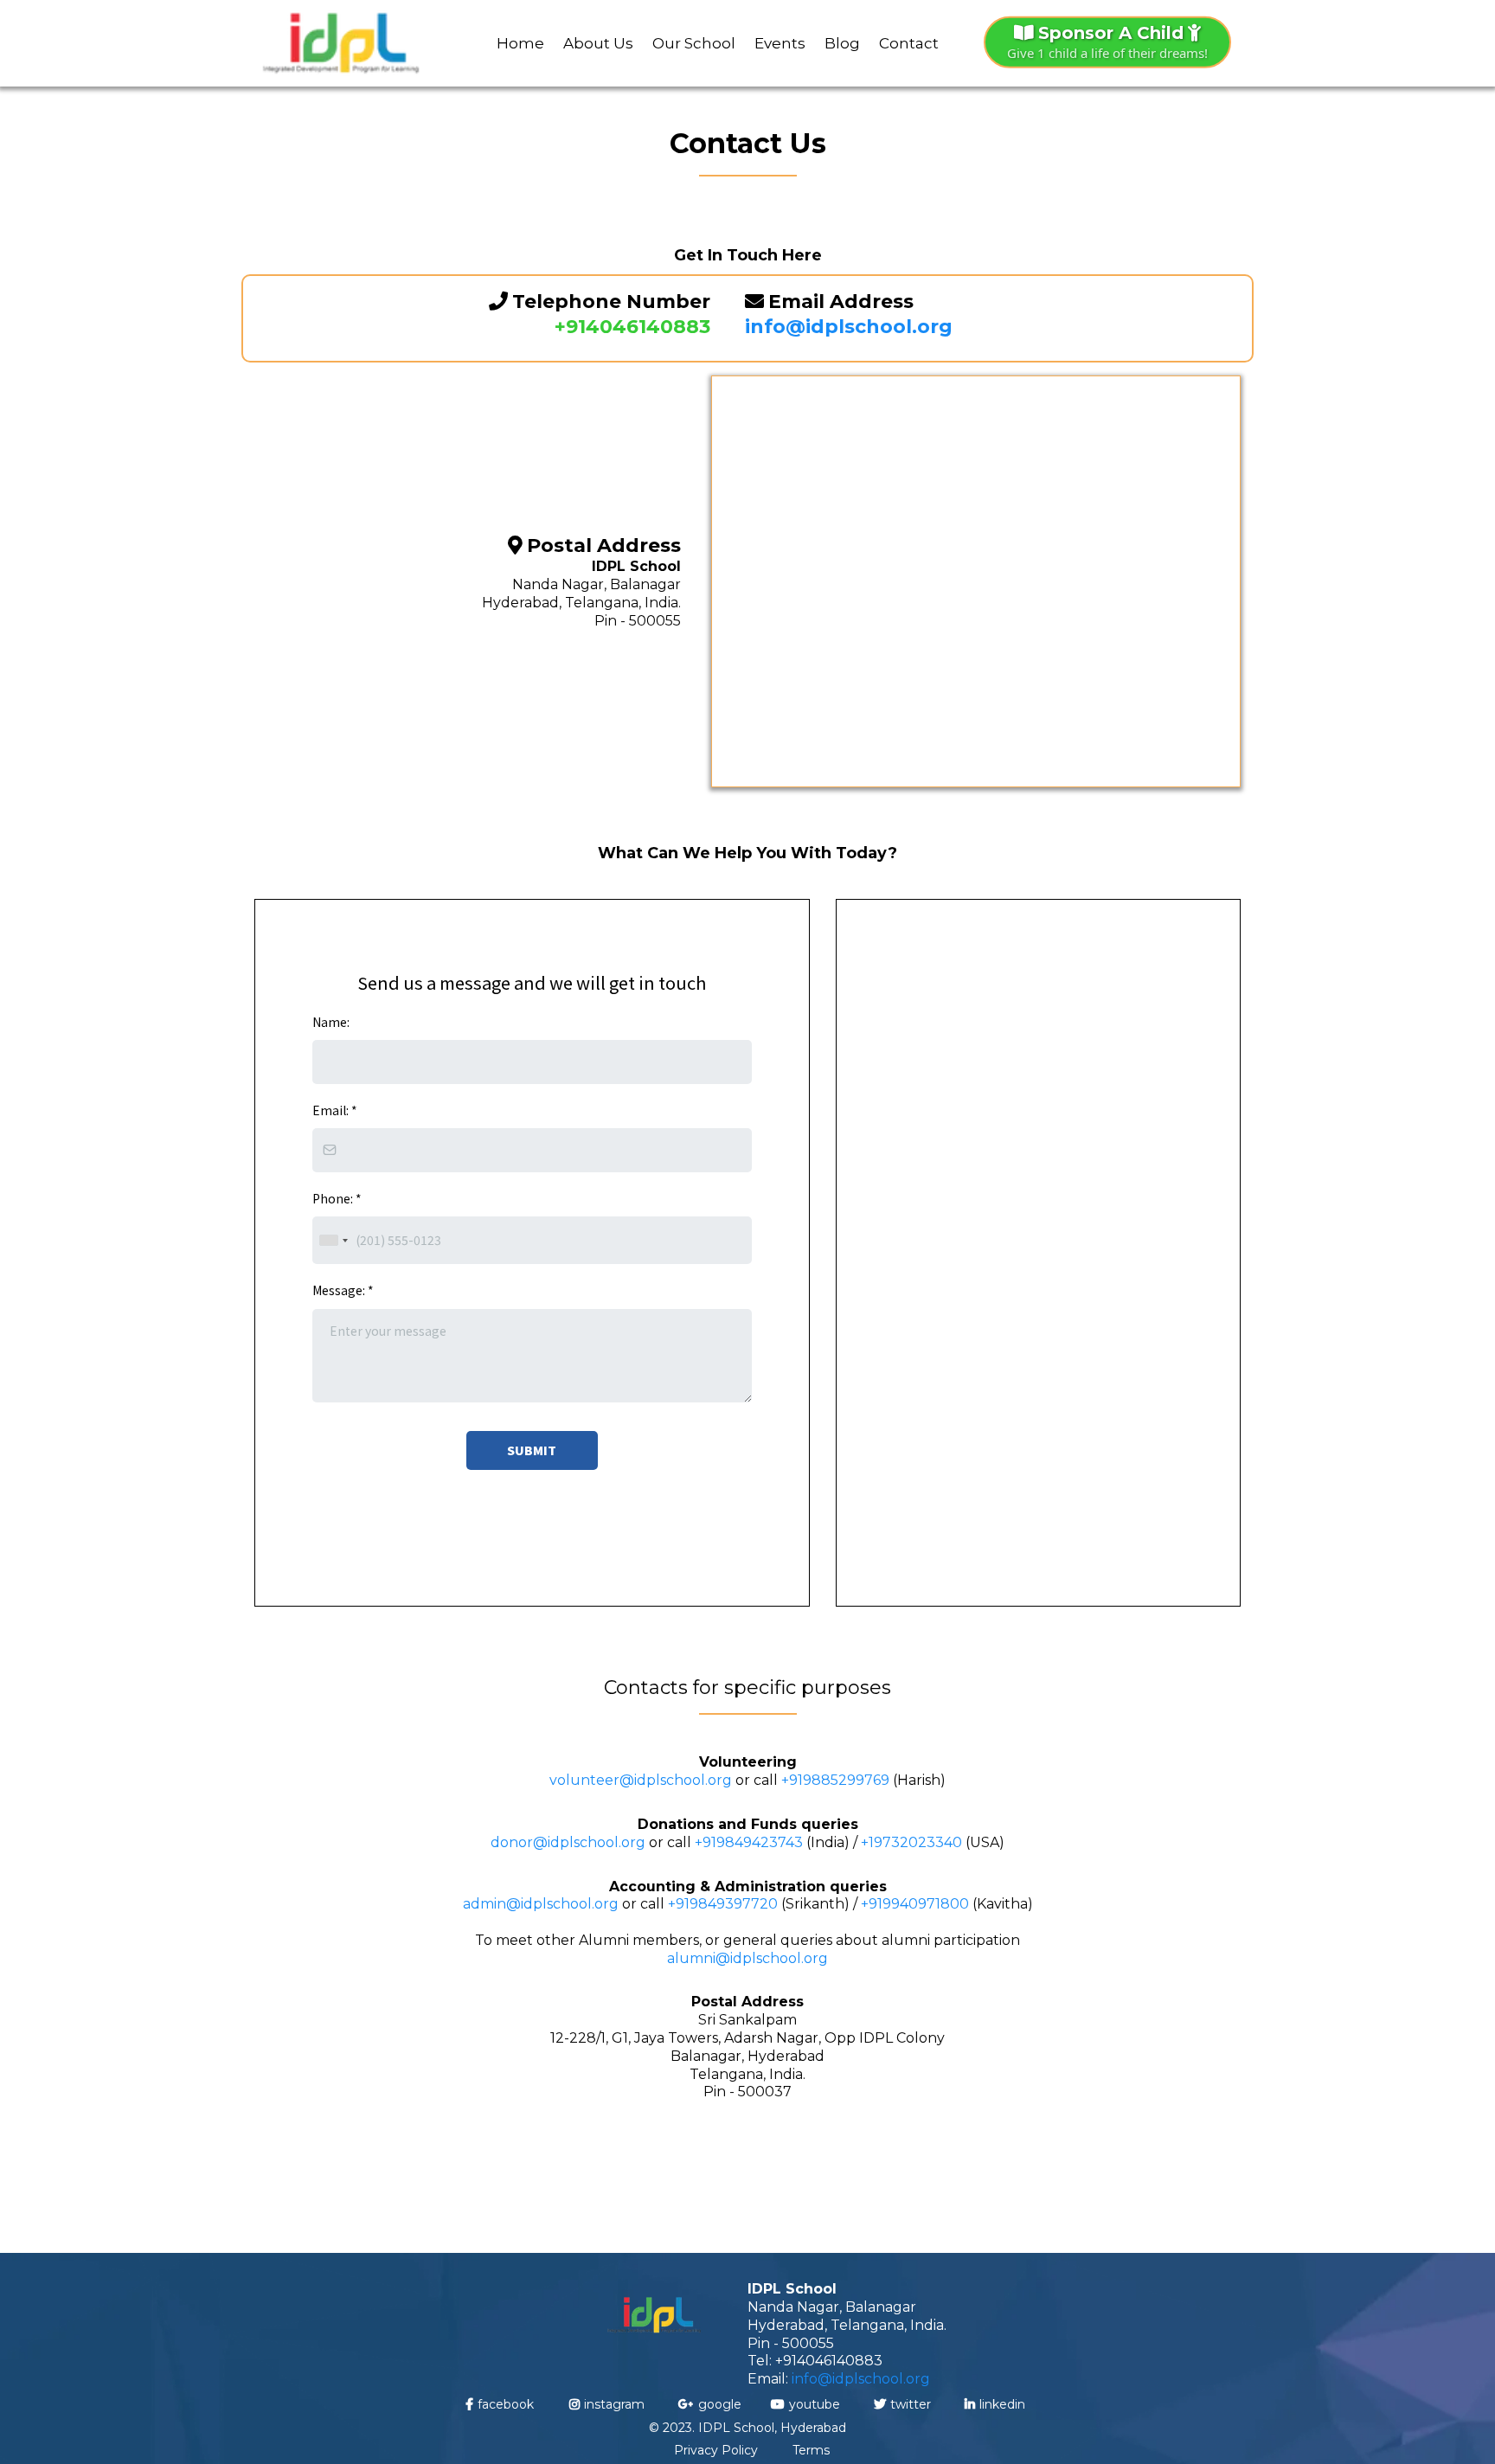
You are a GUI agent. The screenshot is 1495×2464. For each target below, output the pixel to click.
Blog (842, 43)
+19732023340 (911, 1842)
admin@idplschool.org (541, 1904)
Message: (343, 1290)
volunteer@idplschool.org (641, 1780)
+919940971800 (915, 1904)
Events (780, 43)
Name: (331, 1022)
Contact (909, 43)
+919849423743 (749, 1842)
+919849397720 (723, 1904)
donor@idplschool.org (568, 1842)
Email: (335, 1110)
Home (520, 43)
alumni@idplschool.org (747, 1958)
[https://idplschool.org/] (341, 43)
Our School (694, 43)
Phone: (337, 1198)
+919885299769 (835, 1780)
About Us (598, 43)
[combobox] (333, 1240)
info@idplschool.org (861, 2379)
